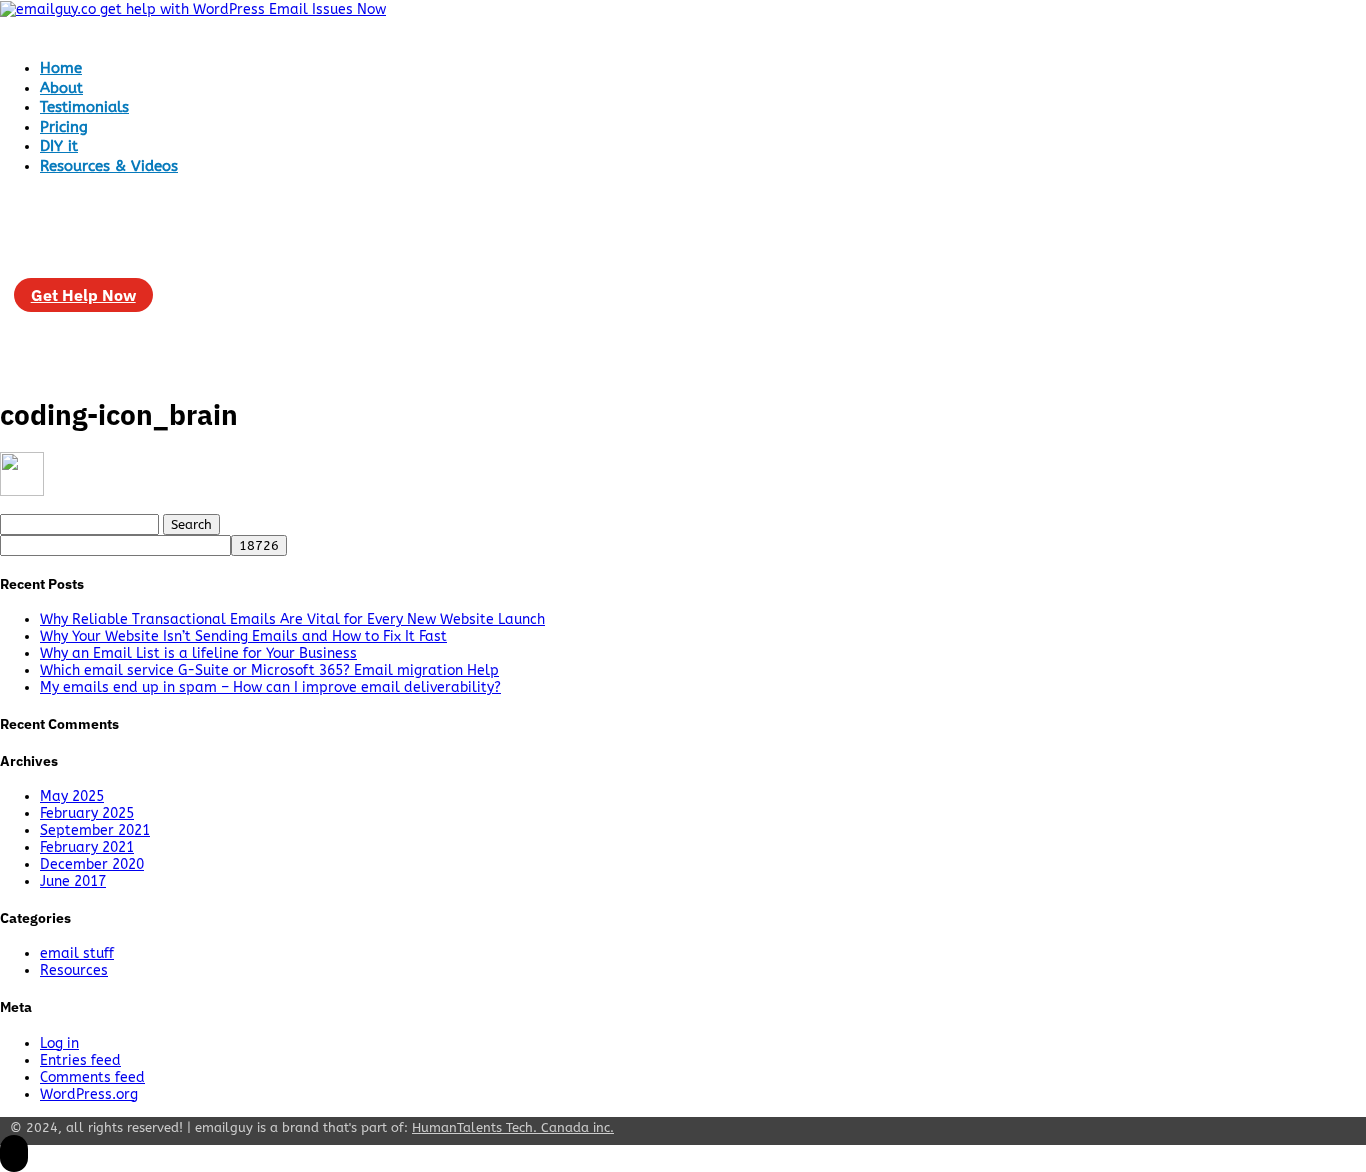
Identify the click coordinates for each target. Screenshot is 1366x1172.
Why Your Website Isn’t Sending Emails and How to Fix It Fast (243, 636)
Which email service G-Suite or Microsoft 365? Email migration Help (269, 670)
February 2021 (87, 847)
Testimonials (84, 107)
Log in (59, 1043)
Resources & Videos (109, 166)
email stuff (77, 953)
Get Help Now (83, 295)
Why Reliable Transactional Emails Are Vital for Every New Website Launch (292, 619)
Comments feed (92, 1077)
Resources (74, 970)
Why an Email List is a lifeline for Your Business (198, 653)
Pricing (64, 127)
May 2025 (72, 796)
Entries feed (80, 1060)
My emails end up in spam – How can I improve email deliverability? (270, 687)
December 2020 (92, 864)
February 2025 (87, 813)
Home (61, 68)
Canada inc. (513, 1127)
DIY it (59, 146)
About (61, 88)
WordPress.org (89, 1094)
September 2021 (95, 830)
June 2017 (73, 881)
